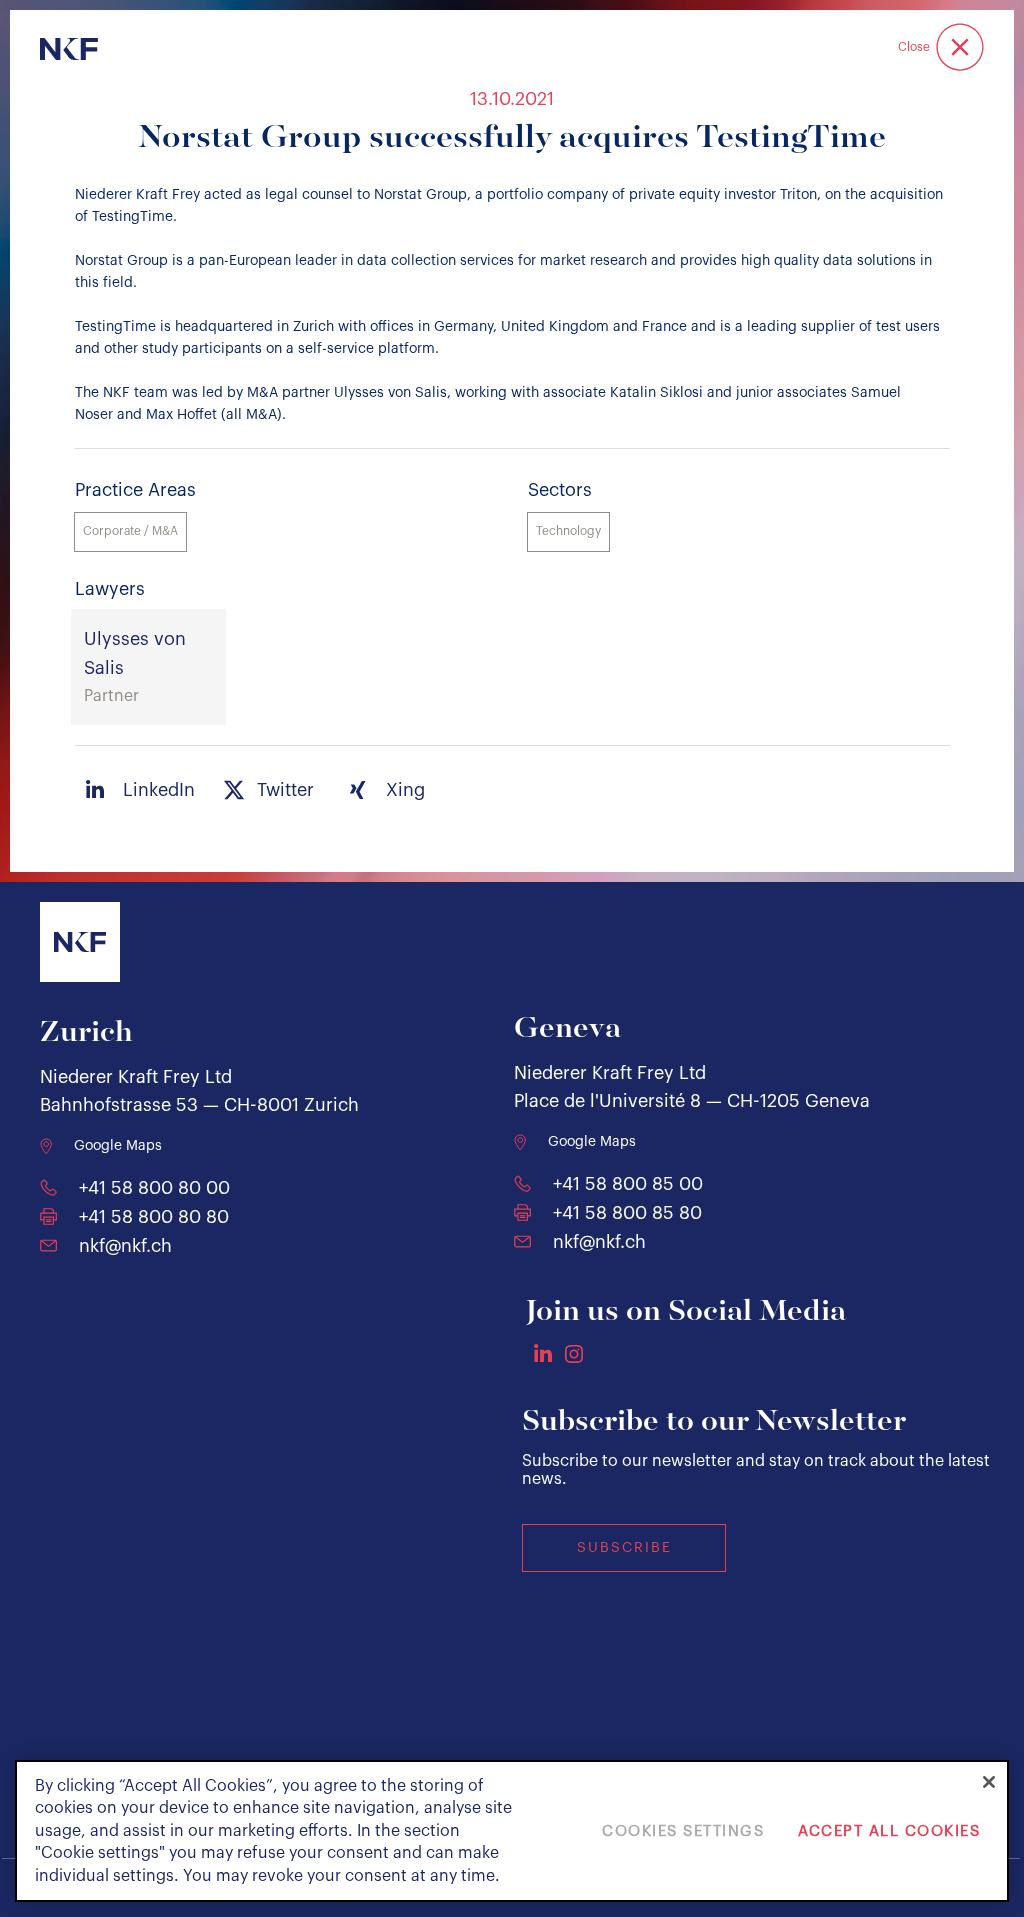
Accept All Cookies (889, 1831)
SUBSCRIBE (624, 1548)
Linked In (543, 1353)
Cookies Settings (683, 1831)
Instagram (574, 1354)
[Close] (989, 1782)
